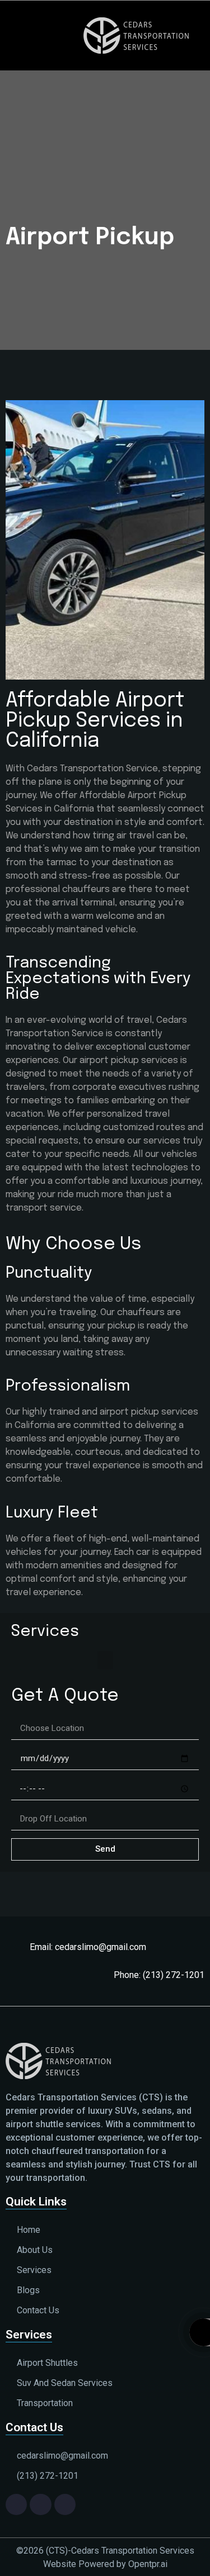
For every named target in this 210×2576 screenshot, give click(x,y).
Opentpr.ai (148, 2564)
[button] (31, 35)
